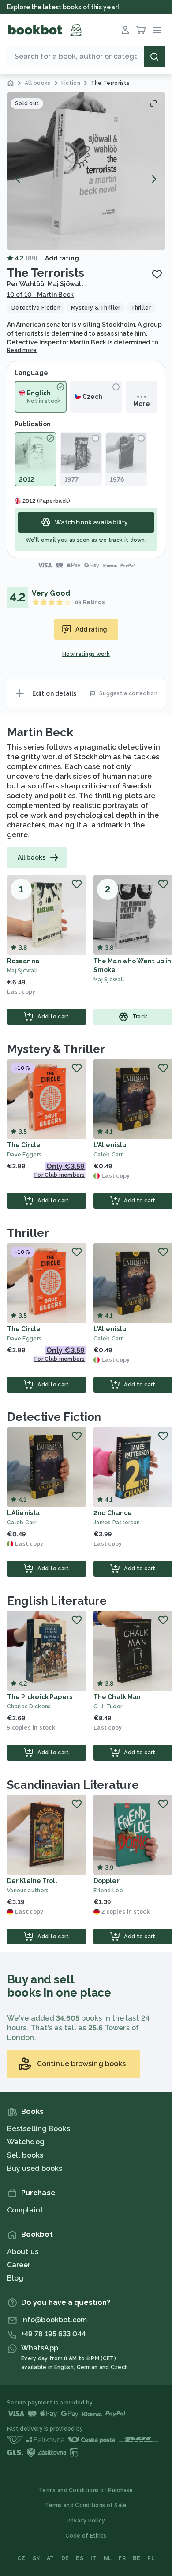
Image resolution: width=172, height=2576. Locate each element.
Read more (22, 350)
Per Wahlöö (26, 284)
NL (108, 2558)
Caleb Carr (22, 1523)
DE (65, 2558)
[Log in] (125, 30)
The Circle (24, 1145)
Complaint (25, 2210)
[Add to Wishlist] (157, 274)
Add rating (62, 258)
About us (23, 2252)
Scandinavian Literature (73, 1785)
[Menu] (157, 30)
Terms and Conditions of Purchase (86, 2490)
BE (137, 2558)
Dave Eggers (24, 1155)
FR (122, 2558)
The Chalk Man (117, 1697)
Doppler (107, 1881)
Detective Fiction (54, 1417)
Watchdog (26, 2142)
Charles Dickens (29, 1707)
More (141, 404)
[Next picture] (153, 179)
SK (36, 2558)
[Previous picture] (19, 179)
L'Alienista (110, 1145)
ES (80, 2558)
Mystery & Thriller (56, 1049)
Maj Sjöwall (66, 284)
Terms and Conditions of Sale (86, 2505)
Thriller (28, 1233)
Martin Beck (40, 732)
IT (93, 2558)
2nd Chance (113, 1513)
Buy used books (35, 2168)
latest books (62, 7)
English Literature (57, 1601)
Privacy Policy (86, 2521)
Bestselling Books (39, 2129)
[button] (86, 171)
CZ (21, 2558)
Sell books (25, 2155)
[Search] (154, 57)
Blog (15, 2278)
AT (50, 2558)
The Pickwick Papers (40, 1697)
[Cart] (141, 30)
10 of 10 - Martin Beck (40, 295)
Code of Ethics (86, 2536)
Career (19, 2265)
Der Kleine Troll (32, 1881)
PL (151, 2558)
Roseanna (23, 961)
